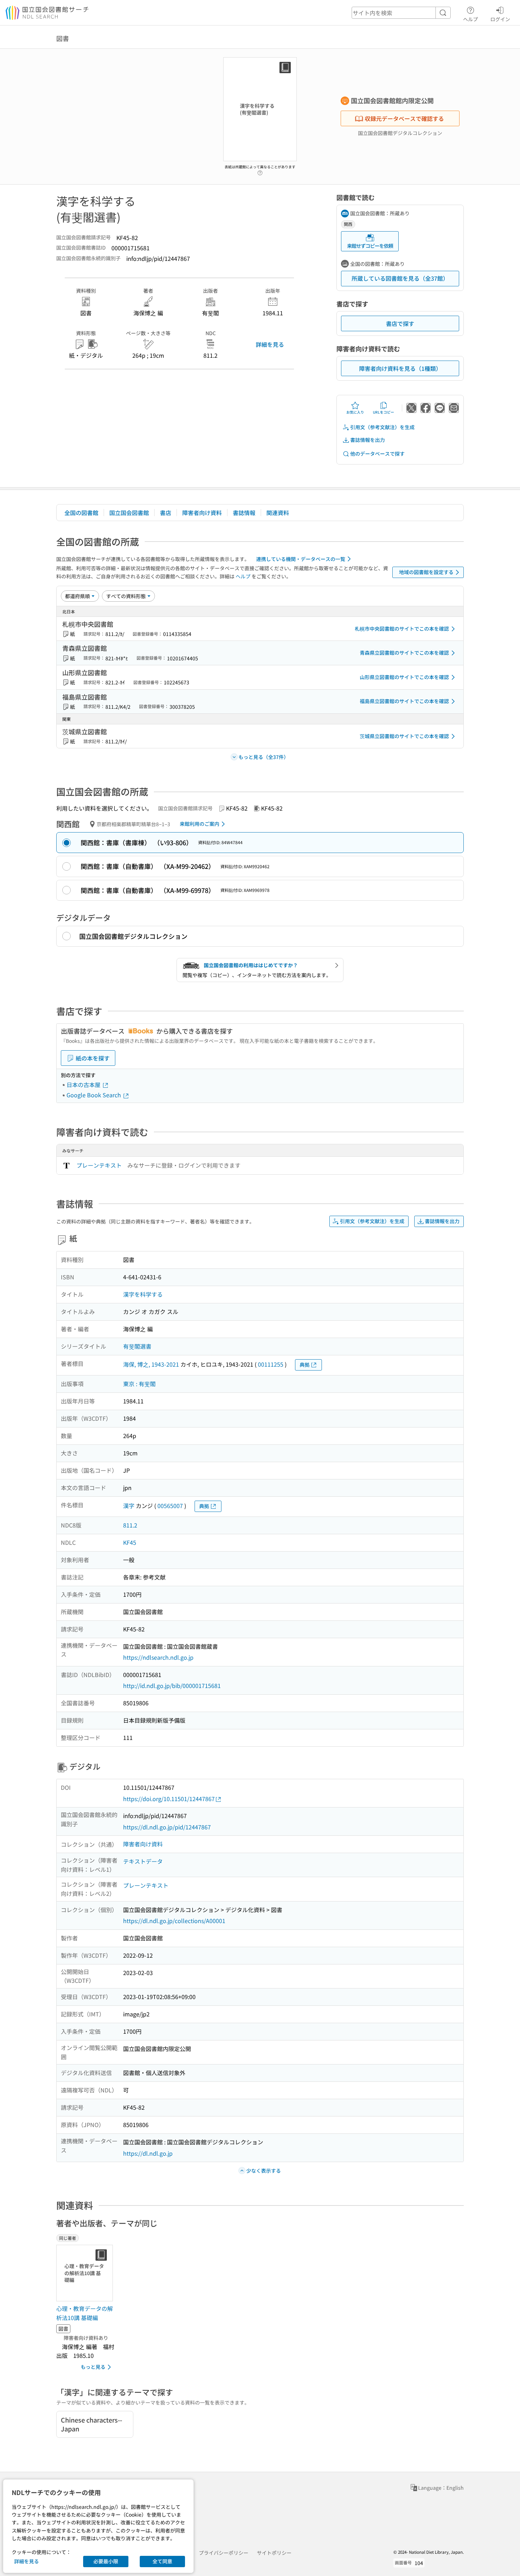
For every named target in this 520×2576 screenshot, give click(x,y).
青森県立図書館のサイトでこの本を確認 (404, 653)
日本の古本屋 (84, 1085)
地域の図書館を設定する (426, 572)
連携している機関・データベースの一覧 (301, 559)
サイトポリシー (274, 2553)
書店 (166, 513)
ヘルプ (470, 19)
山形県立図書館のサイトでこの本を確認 (404, 677)
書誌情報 (244, 513)
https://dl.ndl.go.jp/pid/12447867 (167, 1827)
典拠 (305, 1365)
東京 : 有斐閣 (139, 1384)
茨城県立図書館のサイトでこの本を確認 (404, 736)
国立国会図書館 (129, 513)
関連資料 (278, 513)
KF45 (130, 1542)
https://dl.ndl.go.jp (148, 2153)
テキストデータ (143, 1861)
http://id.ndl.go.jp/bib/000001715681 (172, 1686)
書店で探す (400, 323)
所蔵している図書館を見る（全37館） (400, 278)
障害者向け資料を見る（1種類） (400, 368)
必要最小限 (106, 2561)
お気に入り (355, 412)
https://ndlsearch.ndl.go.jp (158, 1657)
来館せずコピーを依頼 (370, 246)
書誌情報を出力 (368, 440)
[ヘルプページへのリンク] (260, 171)
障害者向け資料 (202, 513)
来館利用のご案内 (200, 824)
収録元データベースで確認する (404, 118)
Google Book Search (94, 1095)
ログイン (500, 19)
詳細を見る (270, 344)
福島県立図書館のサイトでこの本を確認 (404, 701)
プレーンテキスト (99, 1165)
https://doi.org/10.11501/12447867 (169, 1799)
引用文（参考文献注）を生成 (382, 427)
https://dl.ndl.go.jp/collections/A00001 (174, 1921)
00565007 (170, 1506)
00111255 (271, 1364)
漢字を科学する (143, 1294)
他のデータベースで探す (377, 454)
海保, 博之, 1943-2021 (151, 1364)
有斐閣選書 (137, 1346)
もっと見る (93, 2367)
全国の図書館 (81, 513)
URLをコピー (383, 412)
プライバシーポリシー (224, 2553)
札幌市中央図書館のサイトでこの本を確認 (402, 629)
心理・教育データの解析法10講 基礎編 (85, 2313)
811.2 (130, 1525)
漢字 (129, 1506)
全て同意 (162, 2561)
